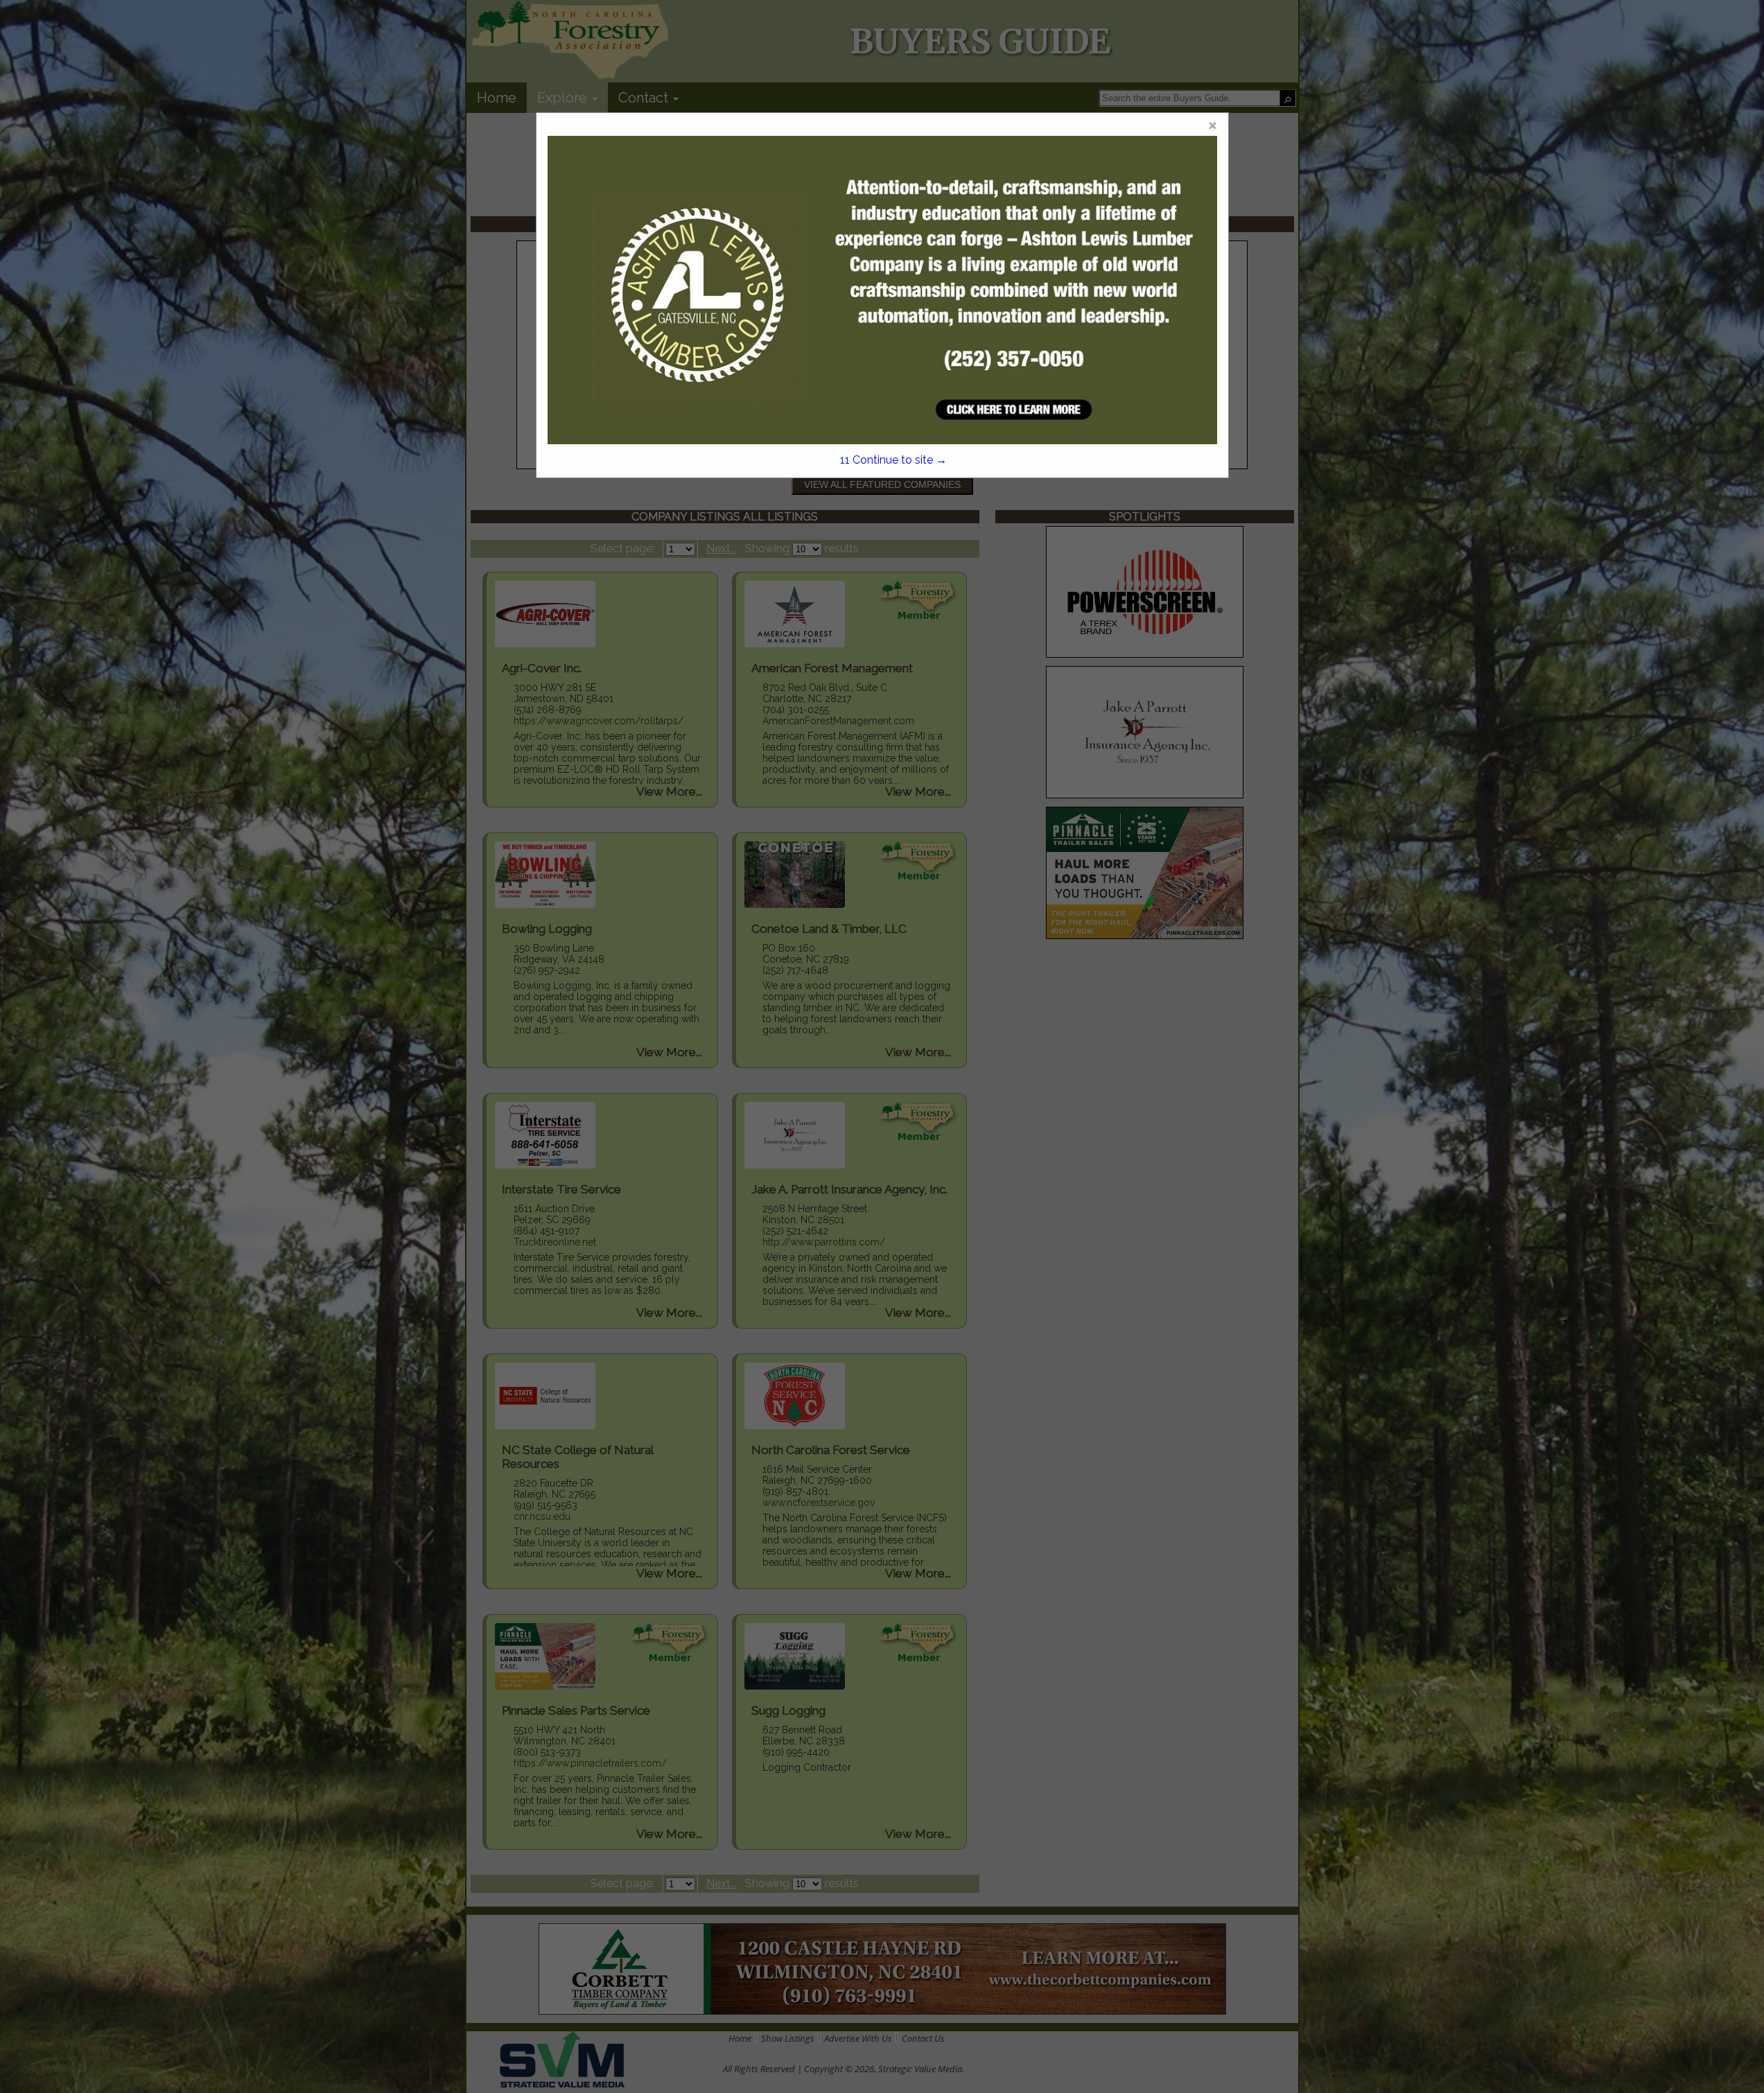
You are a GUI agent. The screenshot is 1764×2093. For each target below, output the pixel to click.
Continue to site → (893, 460)
